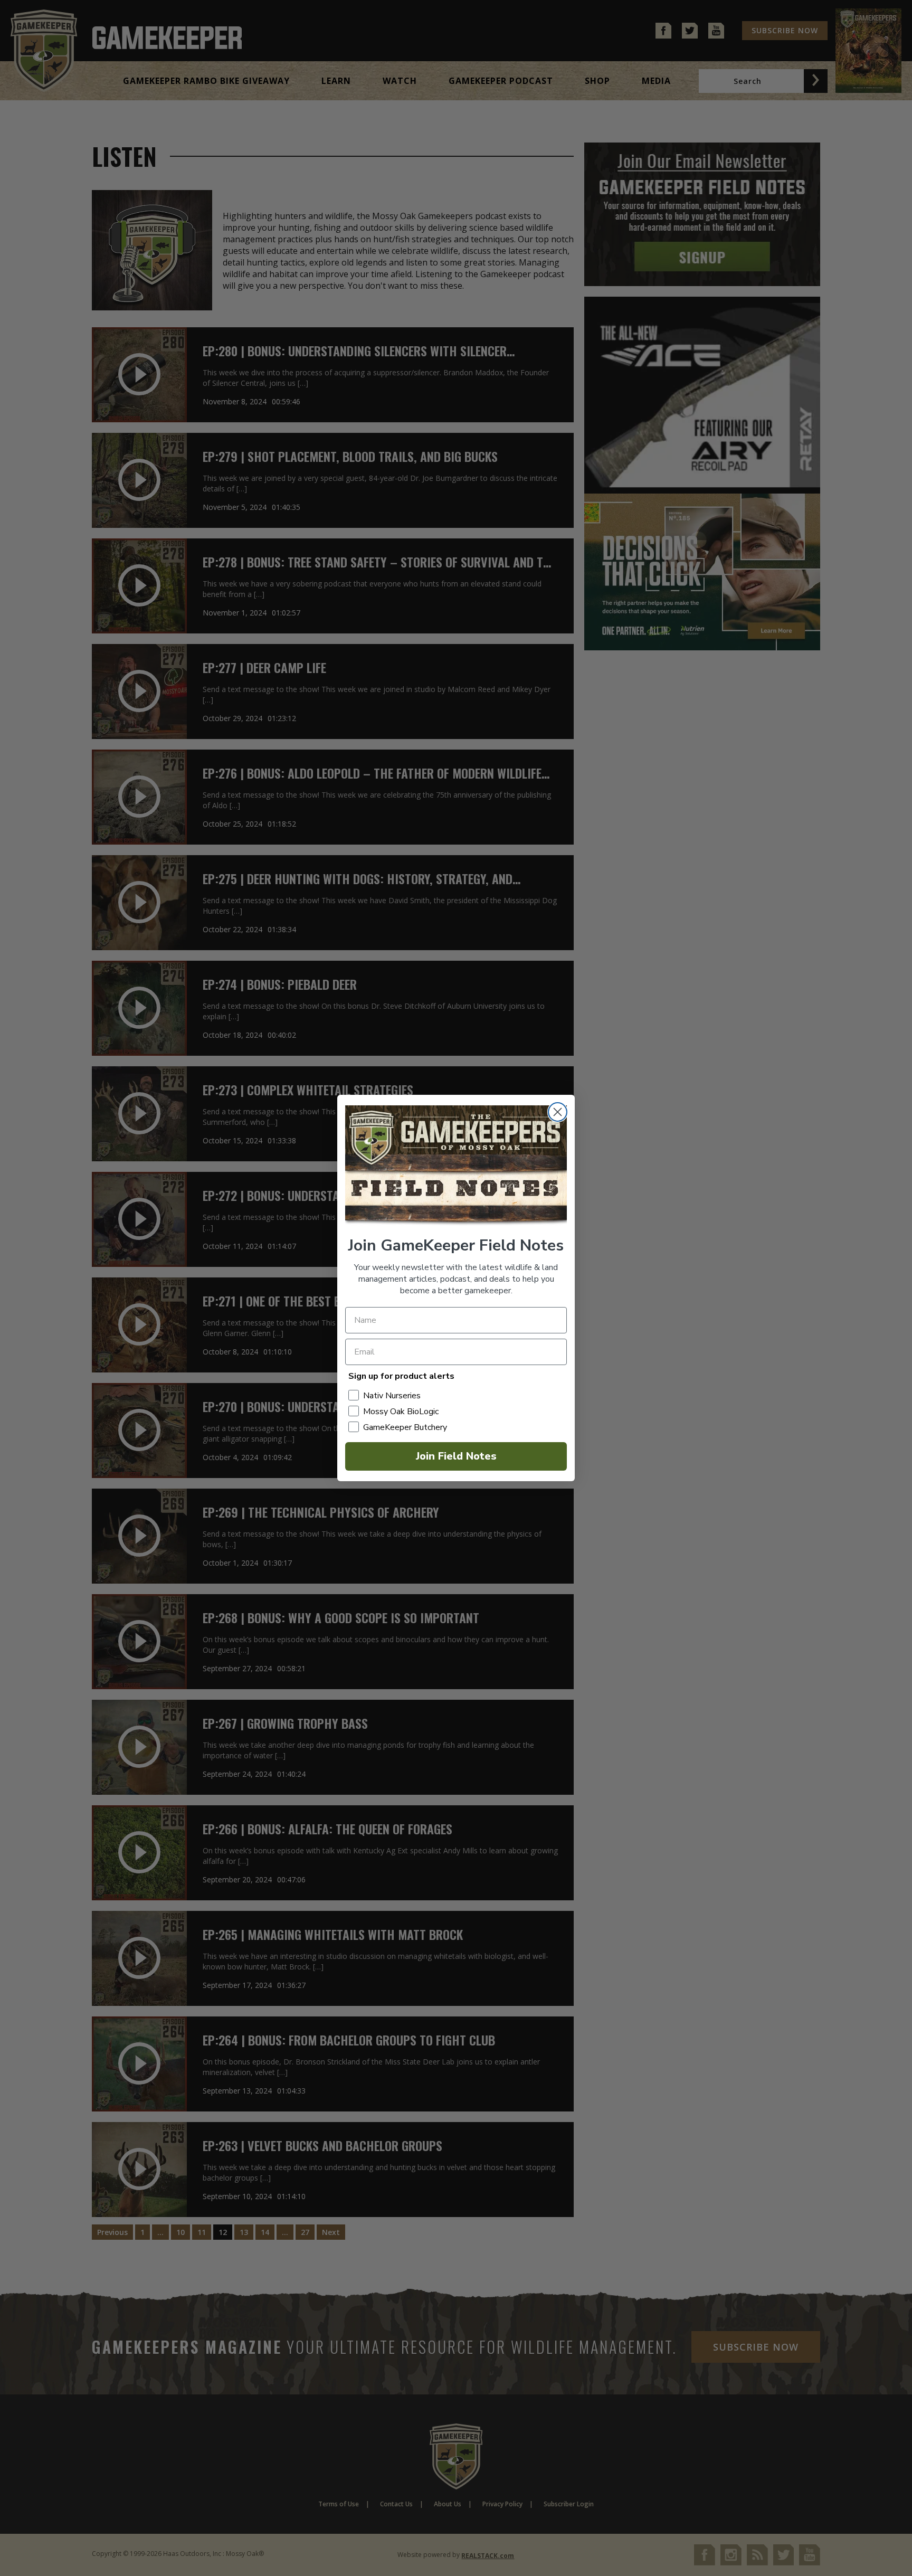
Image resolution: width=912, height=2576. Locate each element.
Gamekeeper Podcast (501, 81)
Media (656, 81)
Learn (336, 81)
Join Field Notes (456, 1456)
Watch (400, 81)
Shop (597, 81)
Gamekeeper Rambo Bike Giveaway (206, 81)
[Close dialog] (558, 1112)
